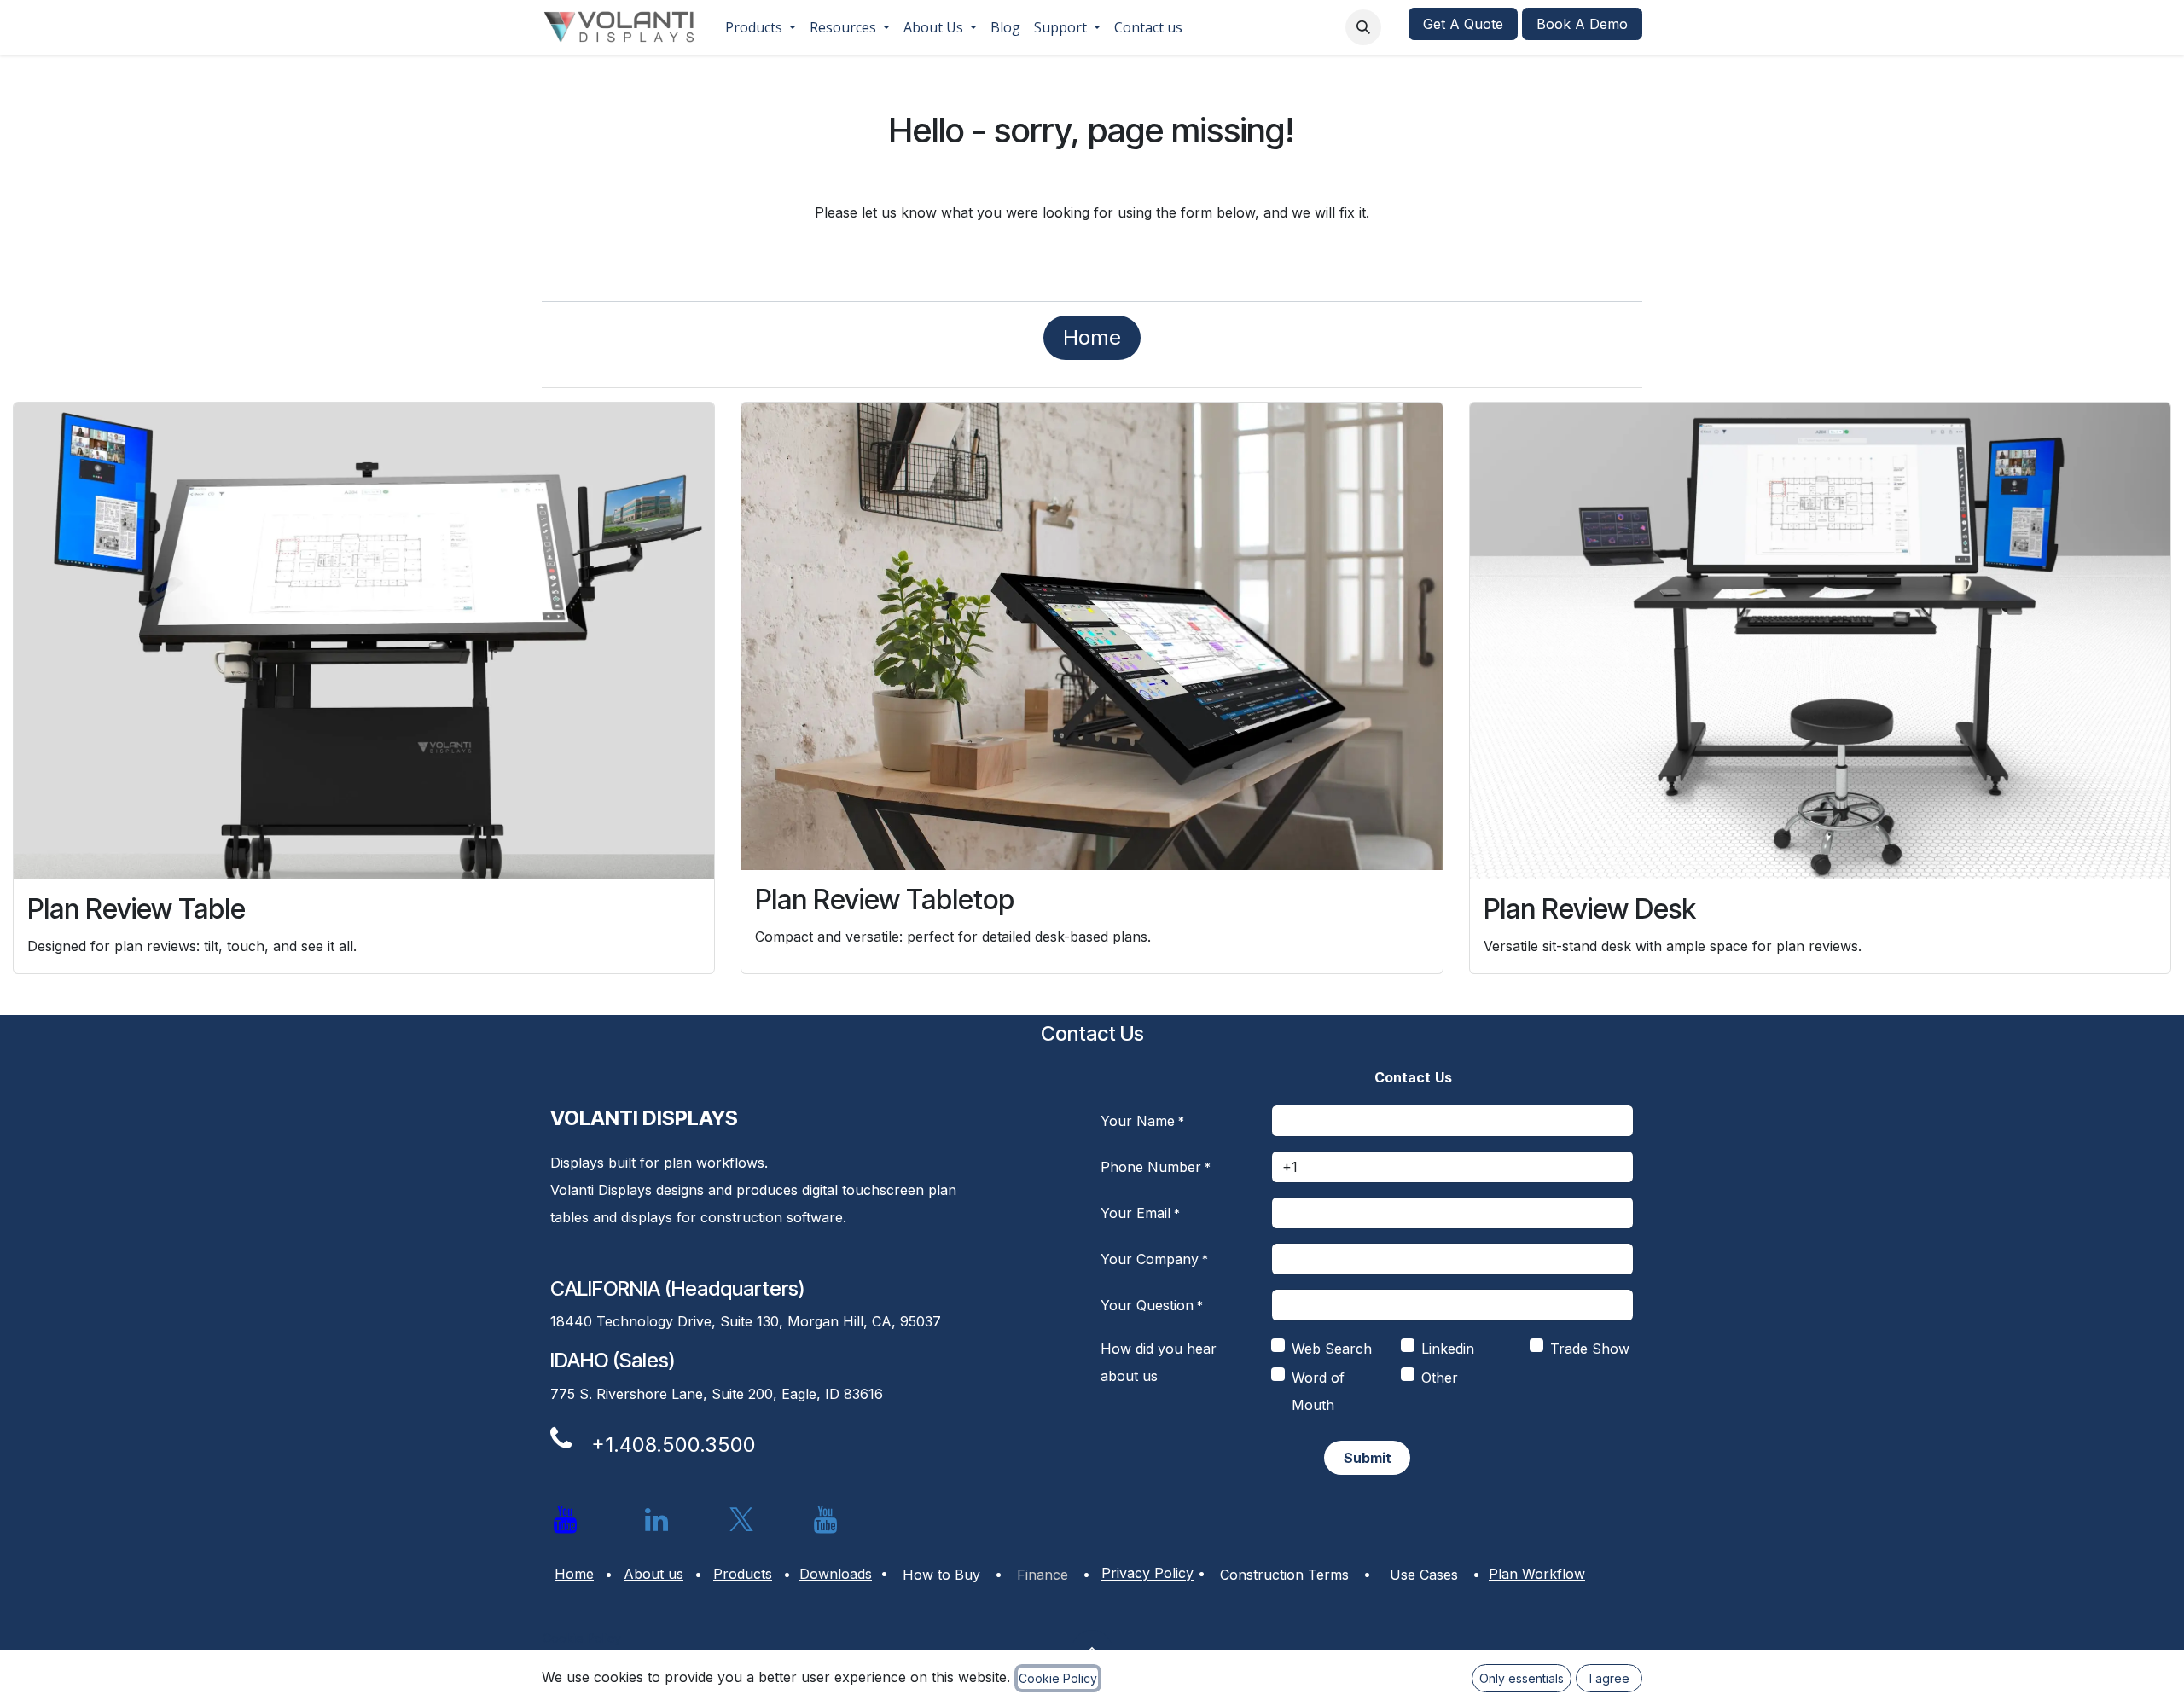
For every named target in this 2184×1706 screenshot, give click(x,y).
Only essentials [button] (1522, 1678)
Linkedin (1448, 1349)
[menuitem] (761, 27)
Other (1440, 1378)
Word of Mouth (1318, 1391)
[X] (741, 1520)
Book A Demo (1582, 24)
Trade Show (1590, 1349)
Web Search (1332, 1349)
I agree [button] (1609, 1678)
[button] (1363, 27)
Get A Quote (1463, 24)
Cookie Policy (582, 1638)
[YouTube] (826, 1520)
